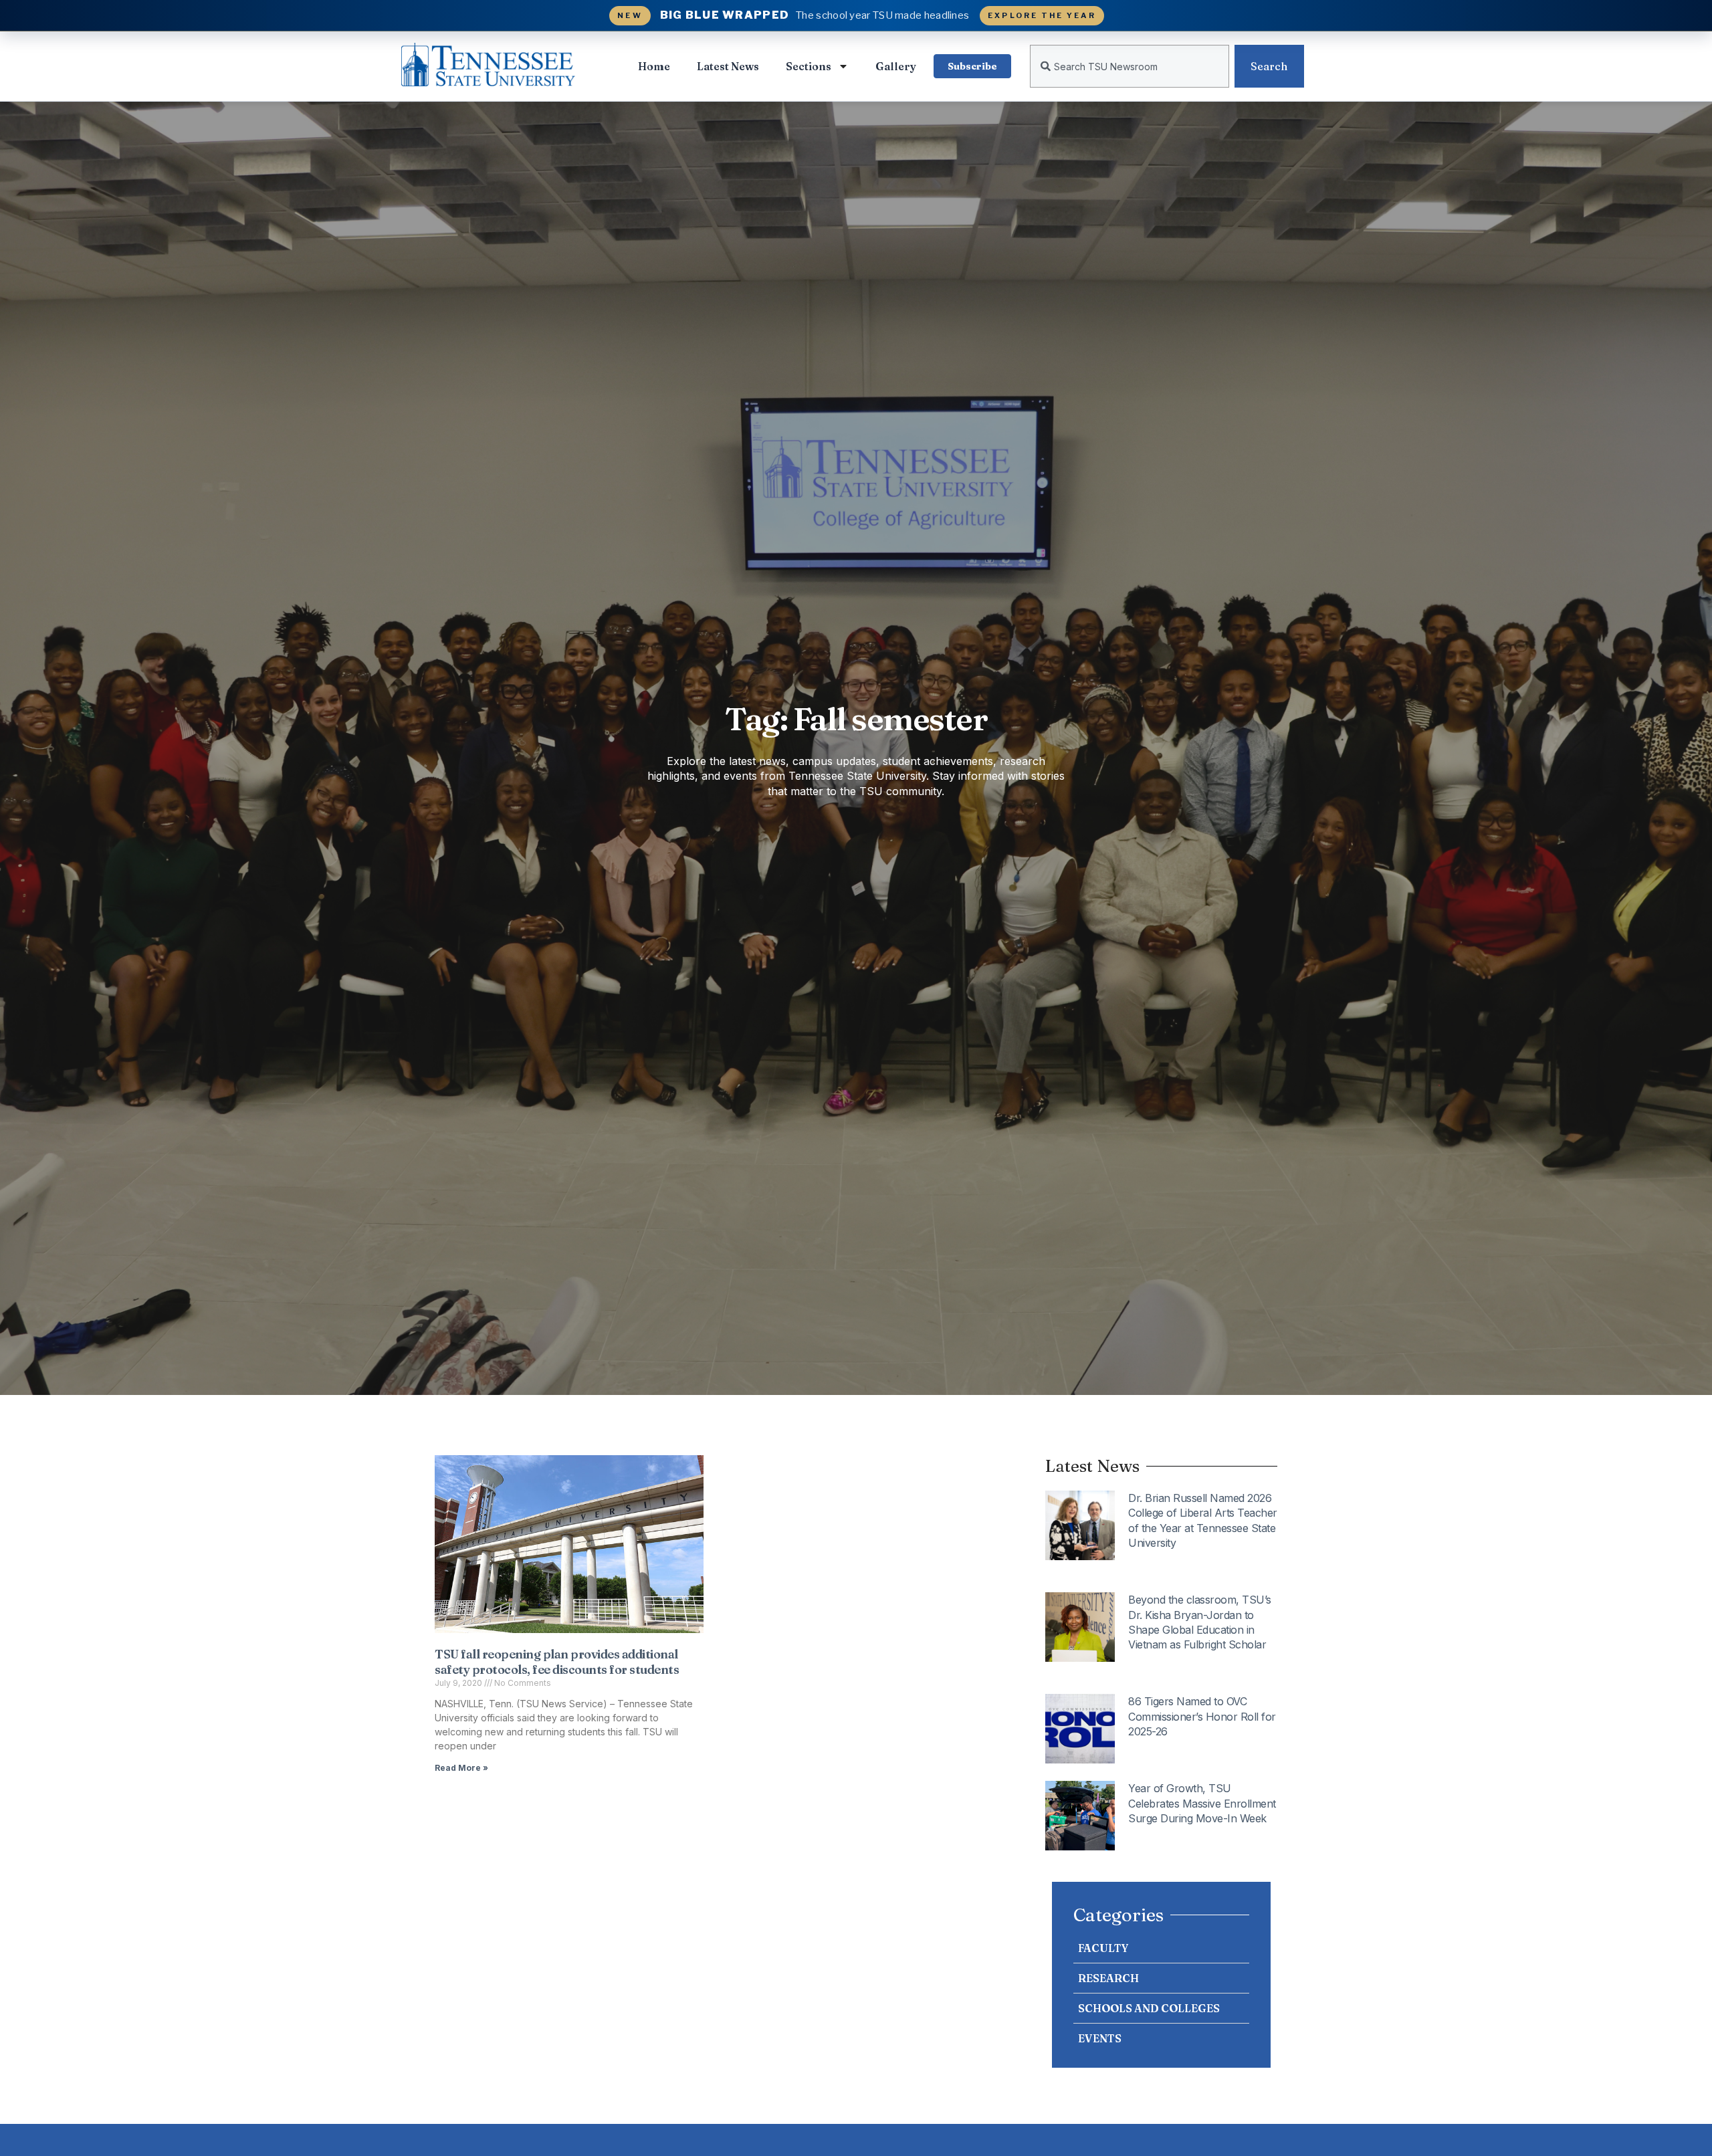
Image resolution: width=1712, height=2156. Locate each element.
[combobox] (1130, 66)
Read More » (461, 1768)
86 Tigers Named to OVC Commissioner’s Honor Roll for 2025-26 (1202, 1716)
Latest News (728, 66)
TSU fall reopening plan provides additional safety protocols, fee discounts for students (557, 1662)
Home (654, 66)
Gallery (896, 66)
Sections (809, 66)
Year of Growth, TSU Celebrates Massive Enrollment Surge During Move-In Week (1202, 1803)
